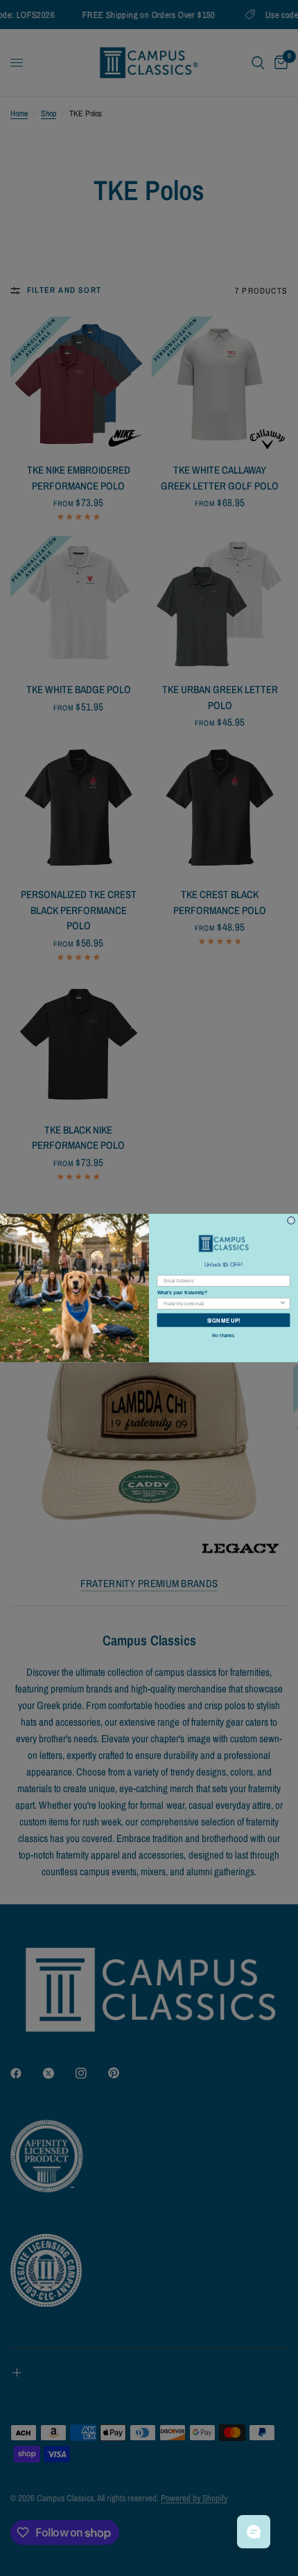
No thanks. (223, 1335)
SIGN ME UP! (224, 1320)
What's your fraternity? (182, 1293)
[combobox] (221, 1304)
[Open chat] (254, 2532)
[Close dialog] (291, 1220)
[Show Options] (282, 1304)
